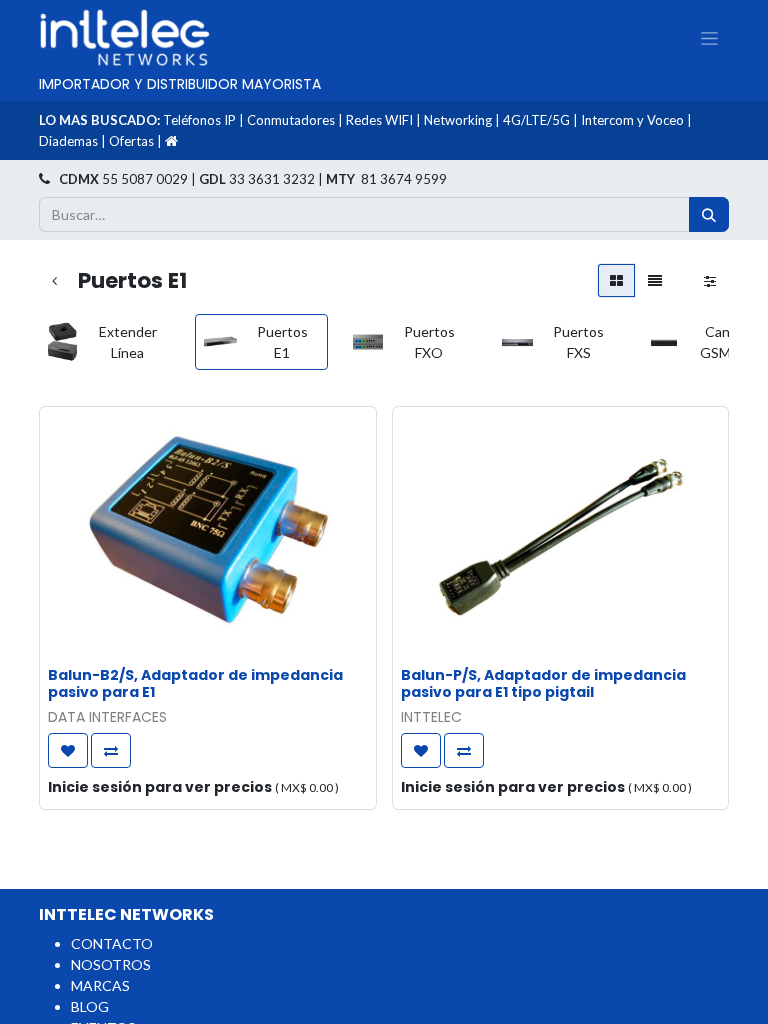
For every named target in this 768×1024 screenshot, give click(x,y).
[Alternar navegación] (709, 38)
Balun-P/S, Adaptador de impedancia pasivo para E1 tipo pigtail (543, 683)
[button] (68, 750)
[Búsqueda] (709, 214)
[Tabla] (616, 280)
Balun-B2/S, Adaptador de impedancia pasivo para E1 (195, 683)
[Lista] (655, 280)
